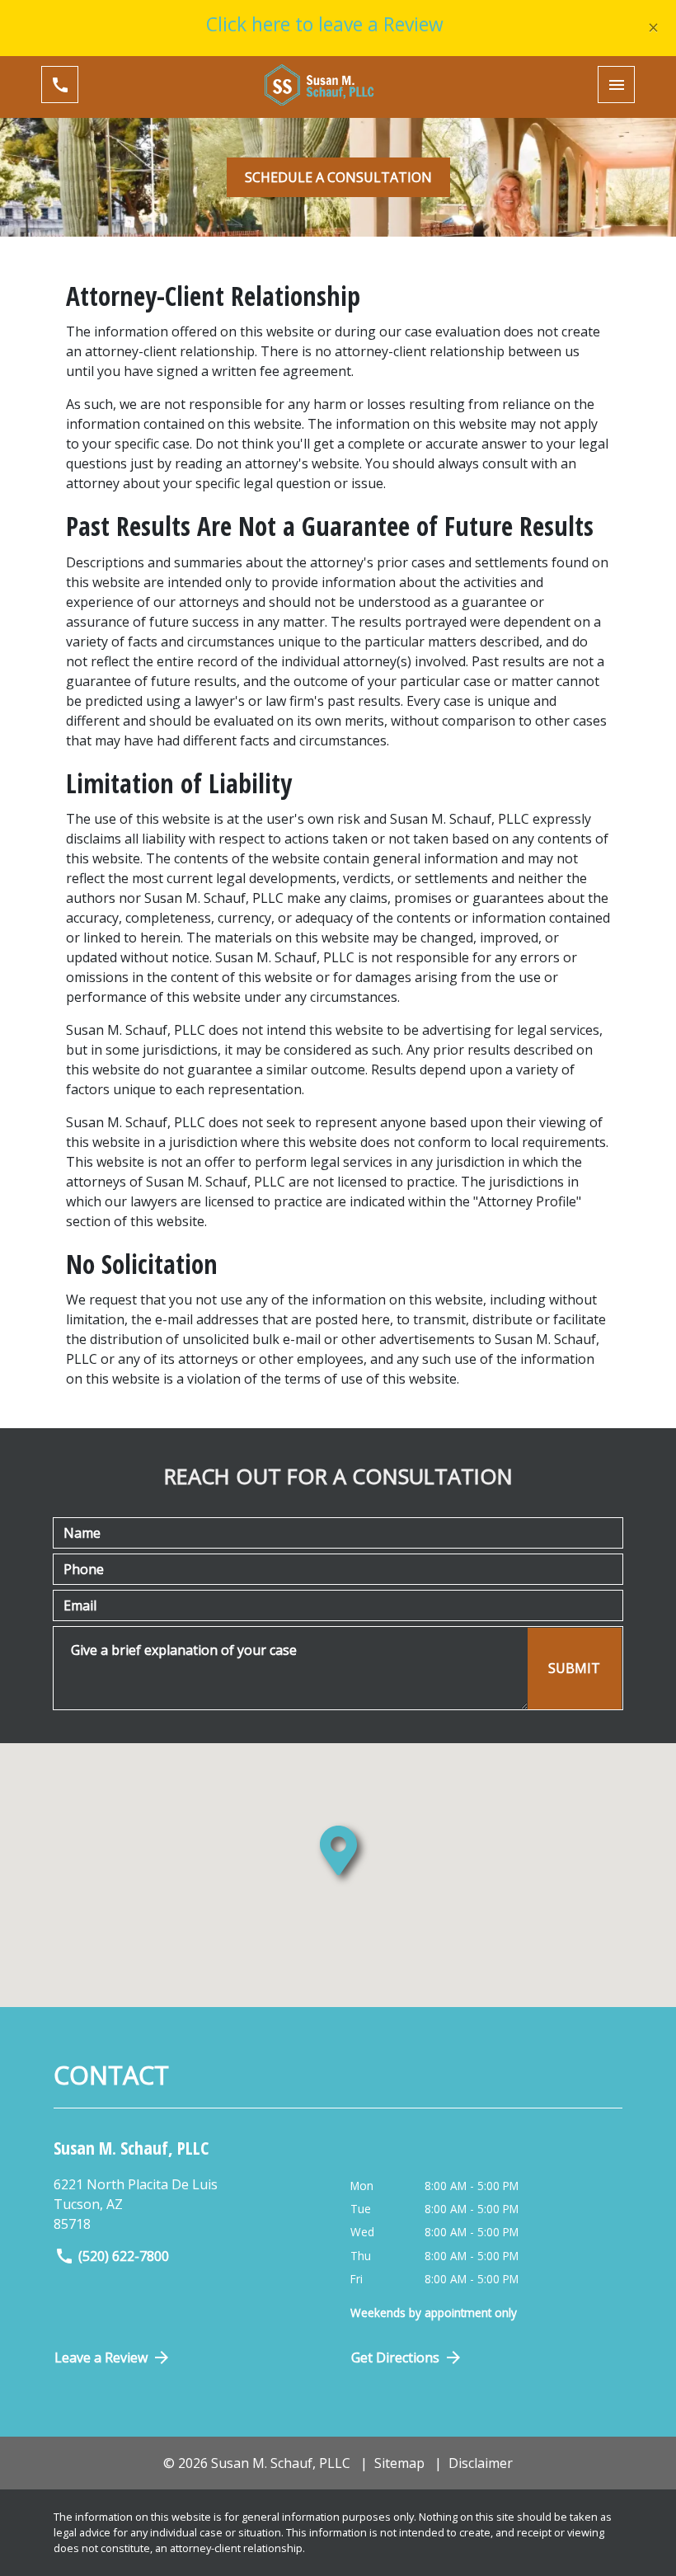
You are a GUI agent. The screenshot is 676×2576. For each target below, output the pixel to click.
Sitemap (399, 2463)
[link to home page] (338, 85)
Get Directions (395, 2357)
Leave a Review (101, 2357)
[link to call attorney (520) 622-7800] (60, 85)
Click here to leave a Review (325, 24)
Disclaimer (481, 2463)
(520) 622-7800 (124, 2256)
